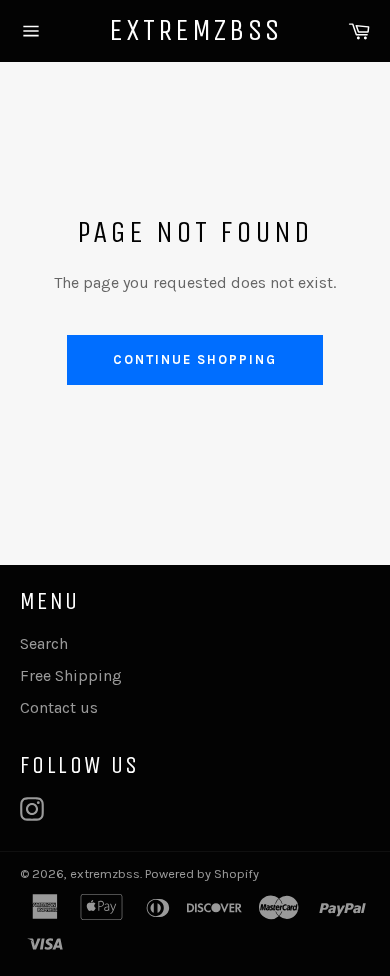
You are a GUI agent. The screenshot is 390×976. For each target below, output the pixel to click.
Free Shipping (71, 675)
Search (44, 643)
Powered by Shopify (202, 873)
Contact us (59, 707)
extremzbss (195, 30)
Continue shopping (194, 359)
